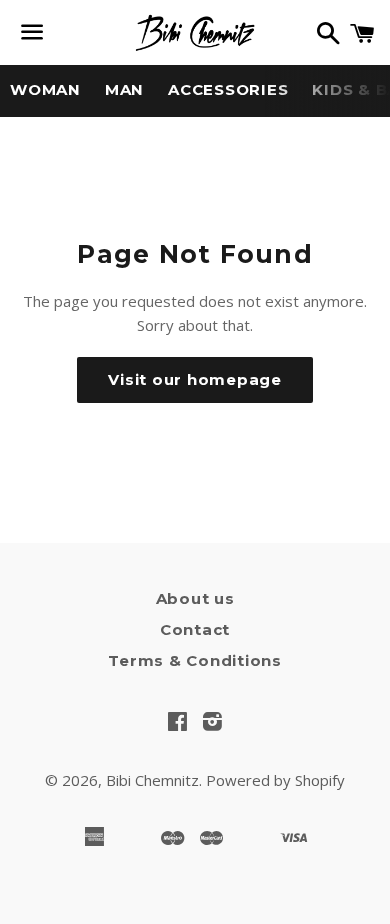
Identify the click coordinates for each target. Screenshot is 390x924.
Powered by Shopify (275, 780)
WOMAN (45, 89)
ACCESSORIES (228, 89)
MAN (124, 89)
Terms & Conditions (195, 660)
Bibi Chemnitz (152, 780)
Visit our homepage (195, 379)
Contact (195, 629)
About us (195, 598)
